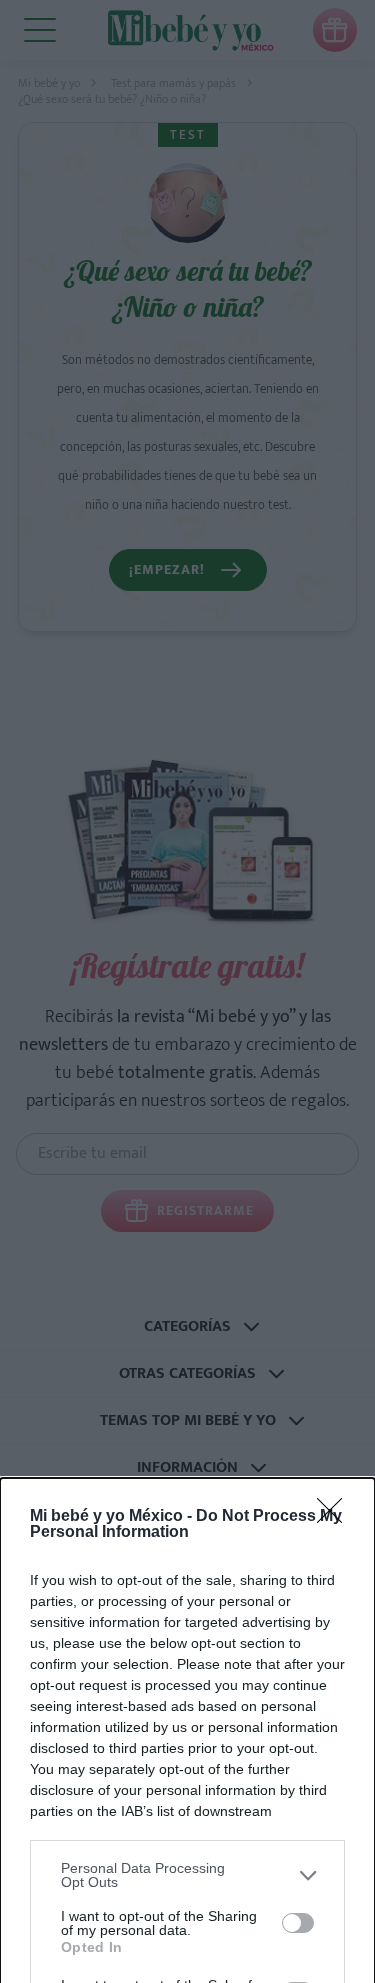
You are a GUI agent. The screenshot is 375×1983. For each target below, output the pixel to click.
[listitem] (187, 1875)
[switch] (298, 1923)
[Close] (336, 1517)
